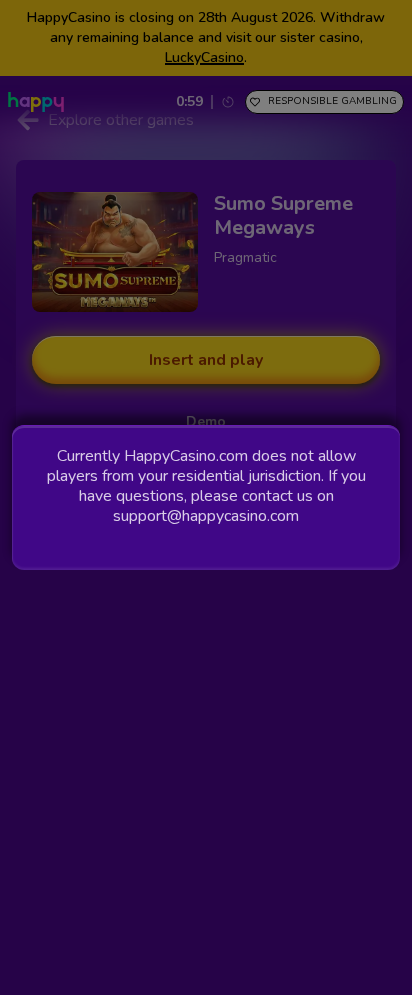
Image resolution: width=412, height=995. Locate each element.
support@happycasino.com (206, 516)
